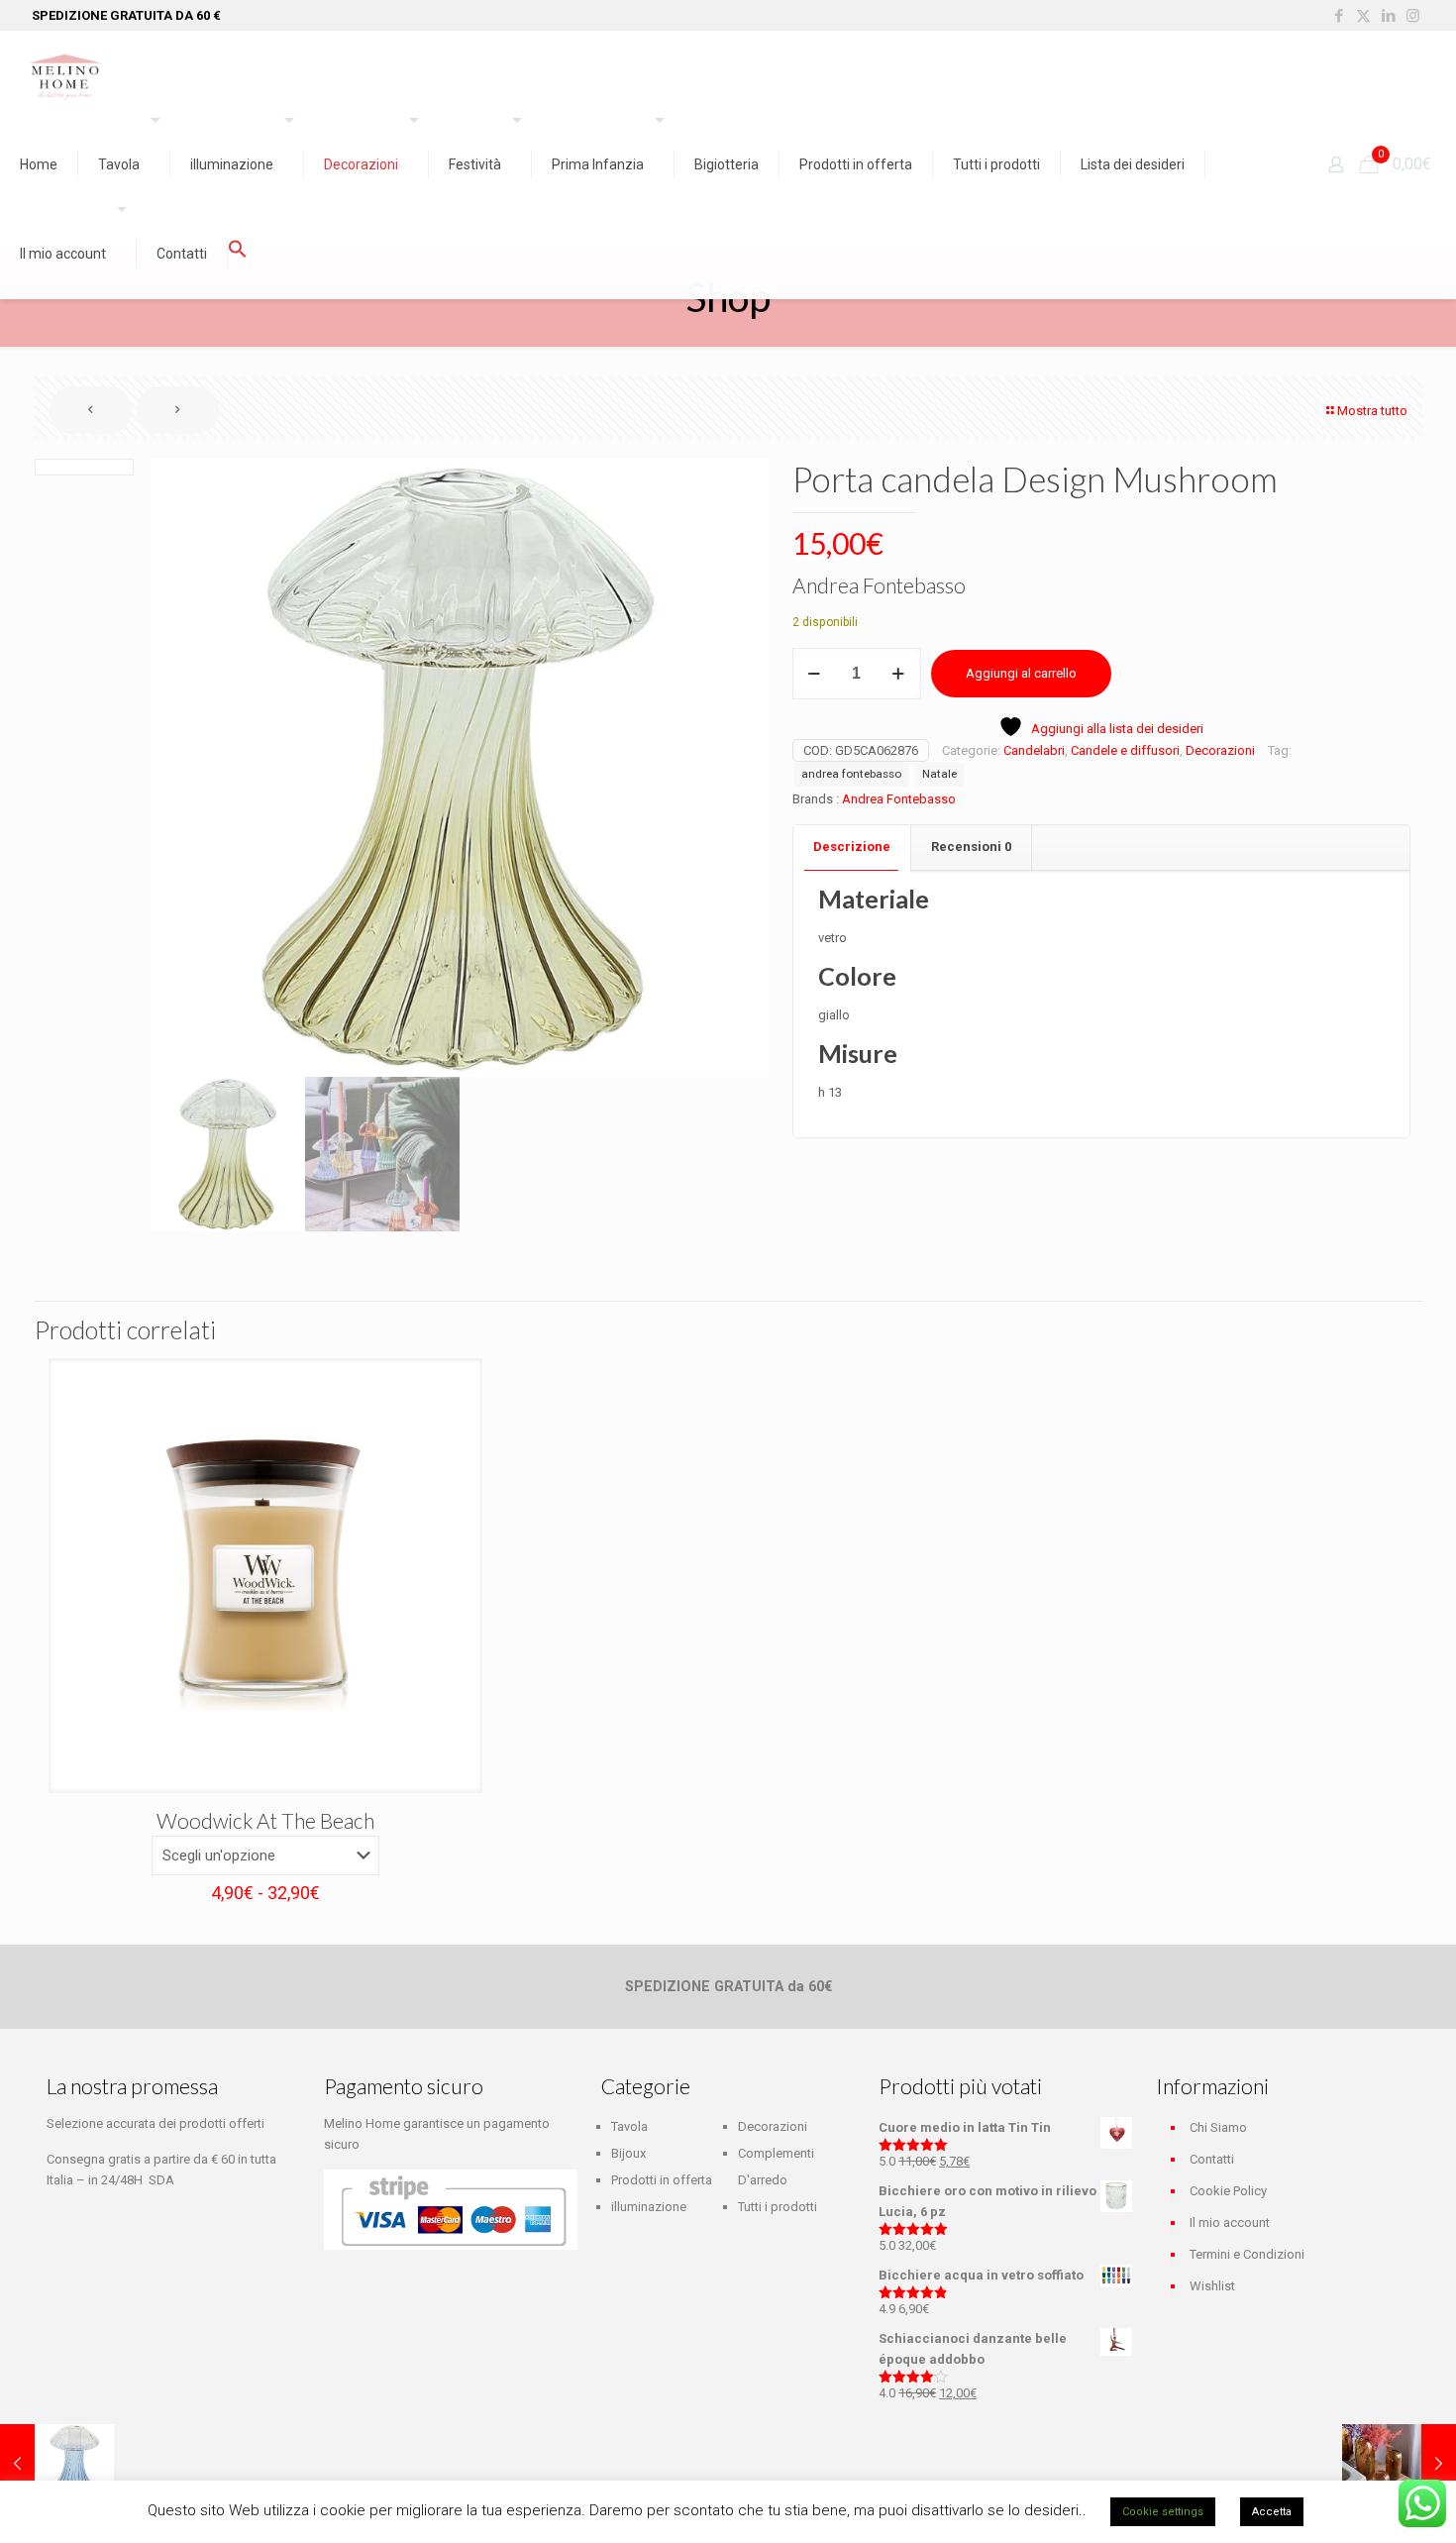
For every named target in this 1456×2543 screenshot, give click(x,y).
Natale (939, 774)
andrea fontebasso (851, 774)
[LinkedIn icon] (1388, 16)
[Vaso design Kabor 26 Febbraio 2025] (1399, 2464)
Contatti (1212, 2159)
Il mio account (1230, 2223)
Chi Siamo (1218, 2127)
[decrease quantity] (815, 674)
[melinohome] (64, 75)
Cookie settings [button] (1163, 2512)
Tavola (629, 2126)
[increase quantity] (899, 674)
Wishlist (1212, 2286)
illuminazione (649, 2207)
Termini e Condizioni (1247, 2254)
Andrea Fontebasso (899, 799)
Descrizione (852, 847)
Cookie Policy (1228, 2191)
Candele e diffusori (1125, 750)
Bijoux (628, 2153)
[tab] (852, 848)
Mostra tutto (1372, 411)
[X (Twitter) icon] (1363, 16)
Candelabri (1034, 750)
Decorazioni (1220, 750)
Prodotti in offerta (662, 2180)
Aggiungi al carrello (1021, 673)
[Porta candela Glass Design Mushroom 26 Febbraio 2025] (57, 2464)
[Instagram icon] (1413, 16)
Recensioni (971, 847)
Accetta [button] (1272, 2512)
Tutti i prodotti (778, 2207)
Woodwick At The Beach (265, 1820)
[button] (238, 254)
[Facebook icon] (1339, 16)
